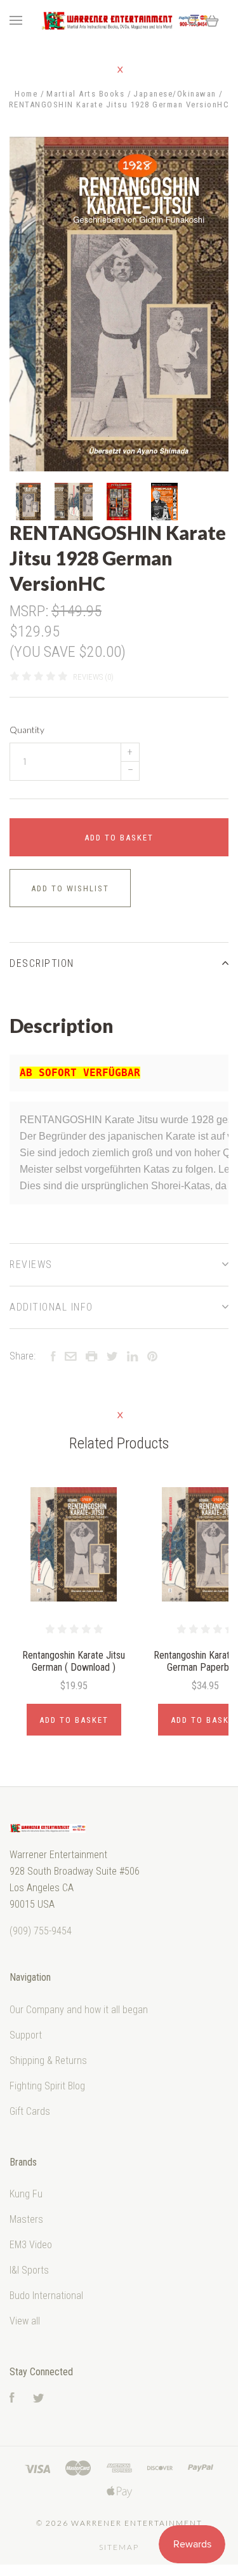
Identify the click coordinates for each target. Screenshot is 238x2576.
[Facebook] (12, 2399)
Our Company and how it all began (79, 2010)
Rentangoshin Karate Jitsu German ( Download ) (74, 1661)
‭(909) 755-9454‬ (41, 1931)
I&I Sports (29, 2270)
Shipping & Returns (48, 2060)
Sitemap (119, 2547)
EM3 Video (31, 2245)
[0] (212, 21)
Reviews (31, 1264)
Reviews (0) (93, 677)
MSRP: (30, 611)
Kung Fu (26, 2194)
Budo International (46, 2296)
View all (25, 2321)
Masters (26, 2219)
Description (42, 963)
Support (26, 2035)
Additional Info (51, 1307)
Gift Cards (30, 2111)
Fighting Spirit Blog (47, 2086)
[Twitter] (39, 2399)
